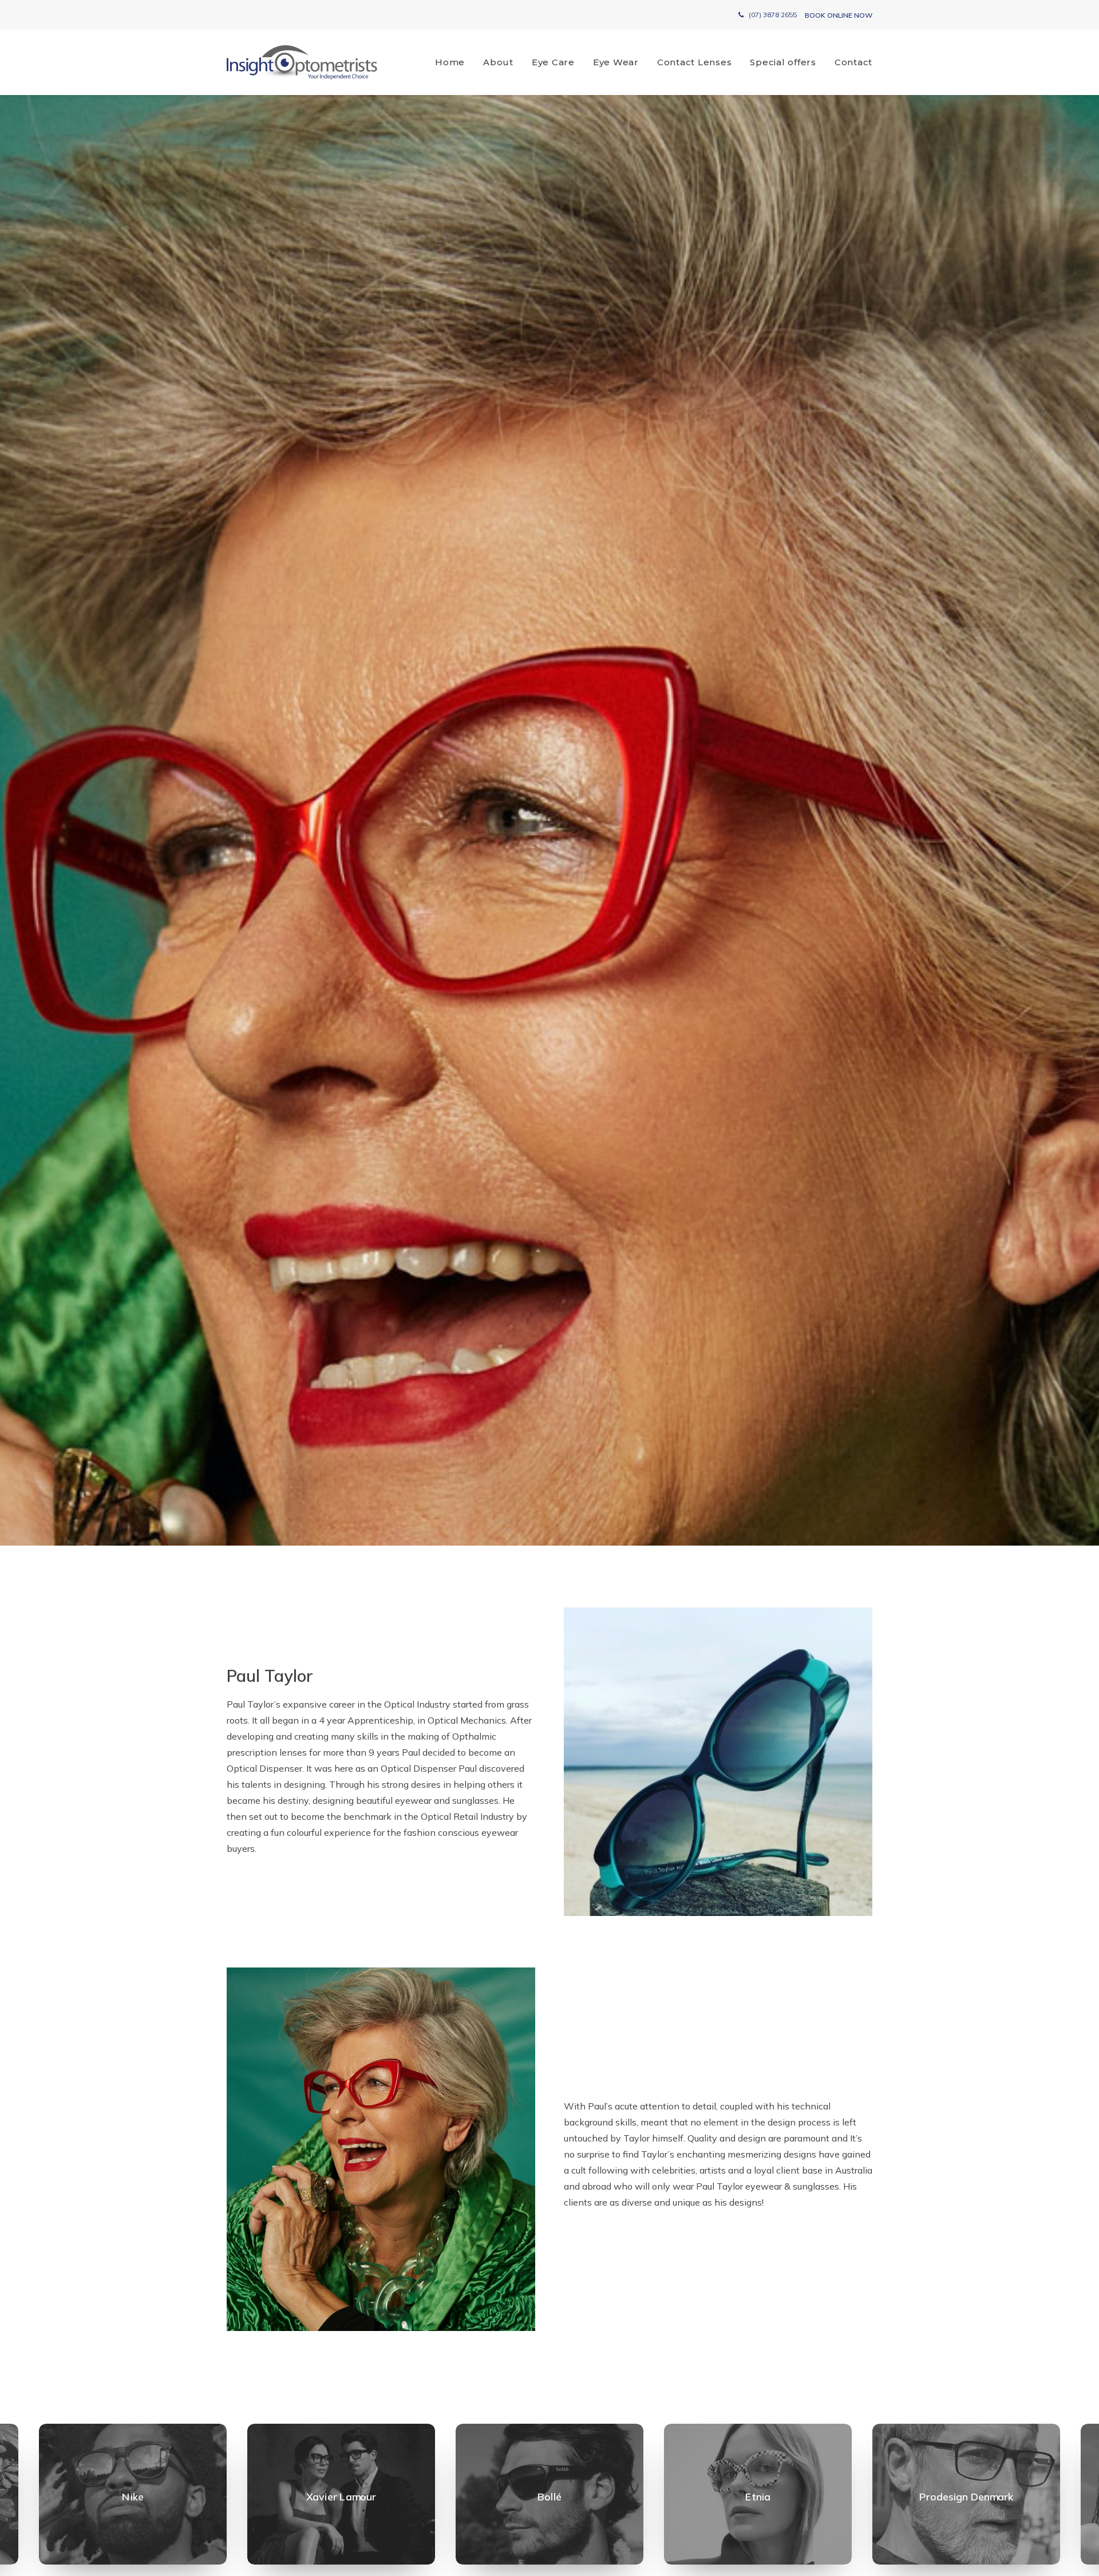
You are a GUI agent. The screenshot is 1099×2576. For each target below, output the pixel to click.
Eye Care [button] (553, 62)
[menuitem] (454, 62)
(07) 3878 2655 (773, 15)
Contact (853, 62)
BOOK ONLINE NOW (839, 15)
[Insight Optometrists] (302, 62)
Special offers (783, 62)
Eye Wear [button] (616, 62)
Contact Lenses (695, 62)
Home (450, 62)
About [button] (498, 62)
